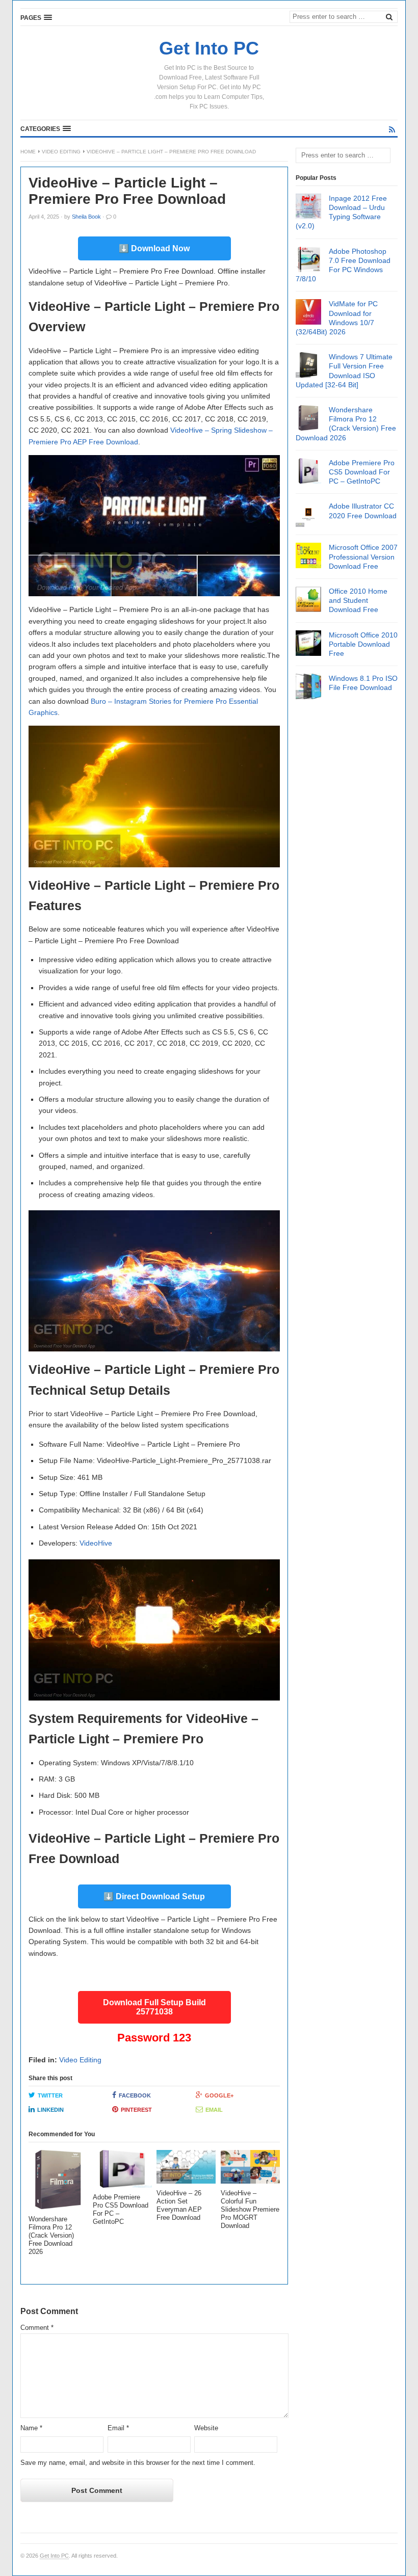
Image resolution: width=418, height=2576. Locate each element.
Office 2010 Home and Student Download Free (358, 600)
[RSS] (392, 129)
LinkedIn (50, 2110)
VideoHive (96, 1543)
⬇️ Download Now (154, 248)
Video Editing (61, 152)
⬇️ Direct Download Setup (154, 1896)
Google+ (219, 2095)
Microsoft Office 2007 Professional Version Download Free (363, 556)
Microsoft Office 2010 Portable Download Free (363, 644)
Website (206, 2428)
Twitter (50, 2095)
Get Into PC (54, 2556)
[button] (36, 17)
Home (28, 152)
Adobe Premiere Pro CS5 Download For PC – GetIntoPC (362, 472)
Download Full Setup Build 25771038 (154, 2007)
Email (214, 2110)
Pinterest (136, 2110)
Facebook (135, 2095)
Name (31, 2428)
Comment (37, 2328)
